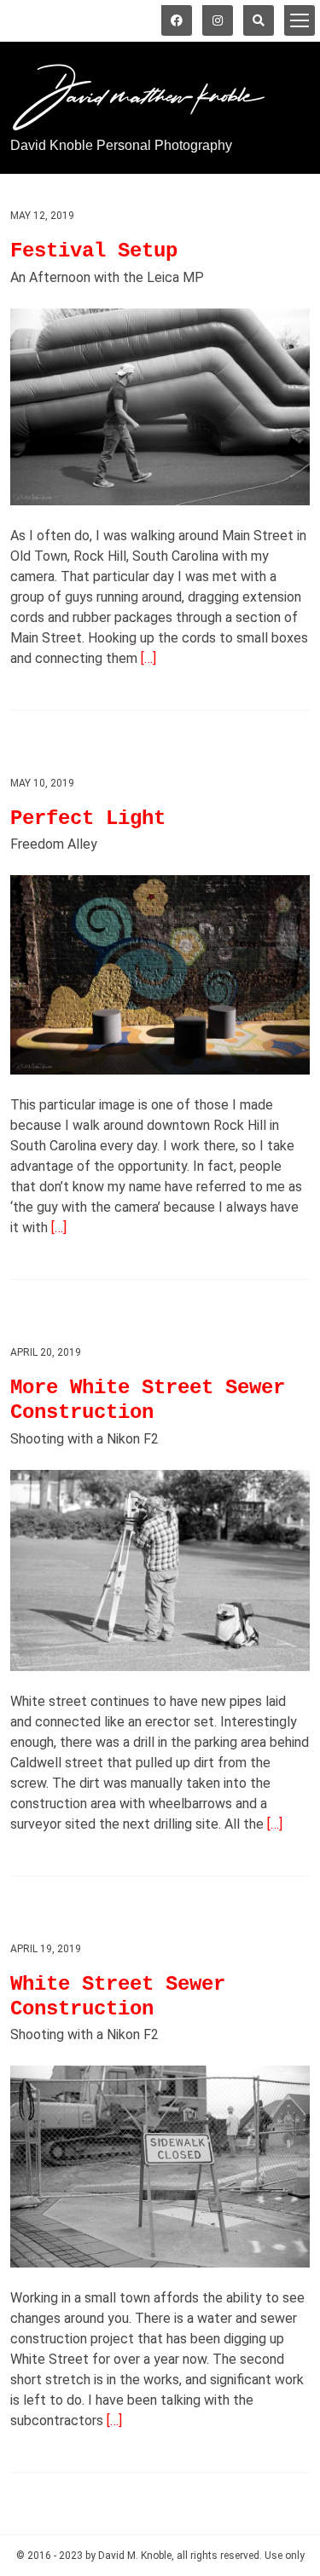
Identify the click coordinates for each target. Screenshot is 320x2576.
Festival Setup (94, 251)
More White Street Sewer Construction (148, 1400)
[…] (148, 658)
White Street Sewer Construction (118, 1997)
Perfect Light (88, 818)
